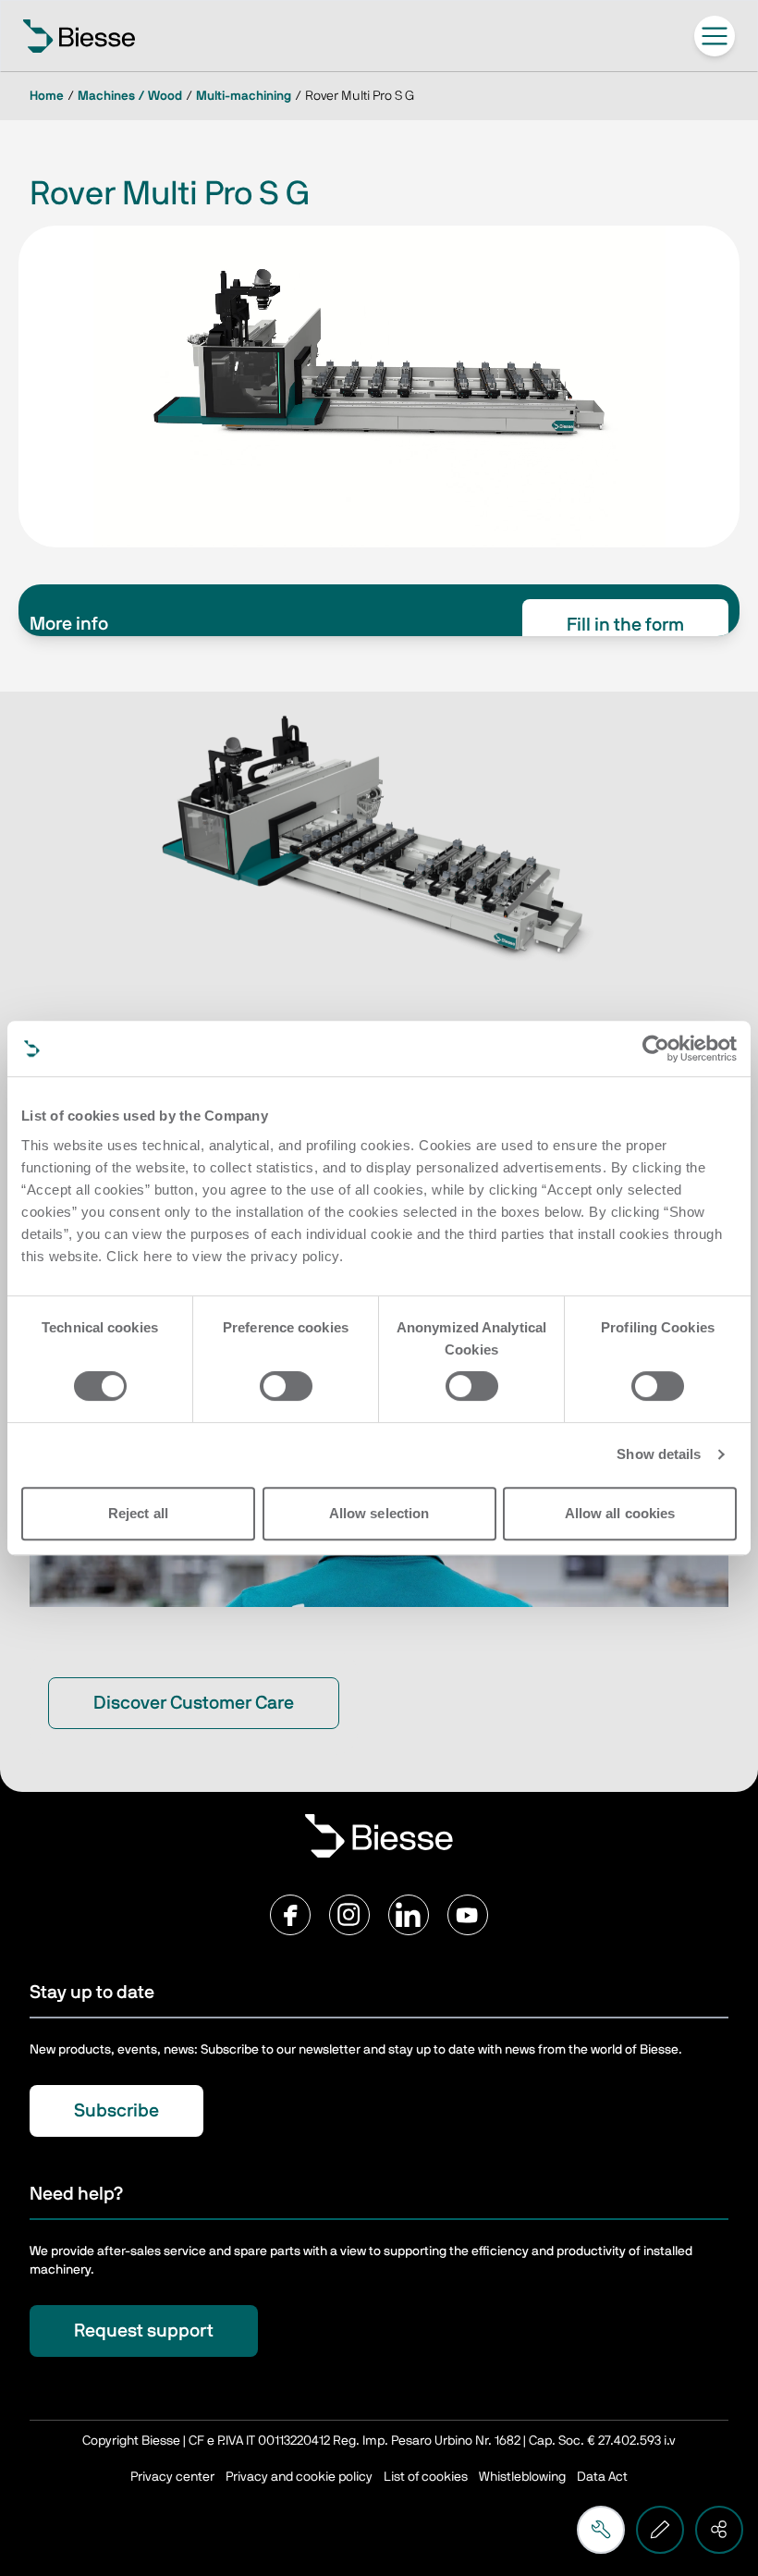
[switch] (286, 1386)
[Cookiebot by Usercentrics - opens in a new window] (656, 1049)
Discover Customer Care (194, 1703)
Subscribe (116, 2111)
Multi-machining (244, 96)
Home (47, 96)
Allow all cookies (620, 1513)
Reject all (138, 1513)
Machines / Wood (130, 96)
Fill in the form (625, 625)
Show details (659, 1454)
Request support (144, 2331)
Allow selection (379, 1513)
